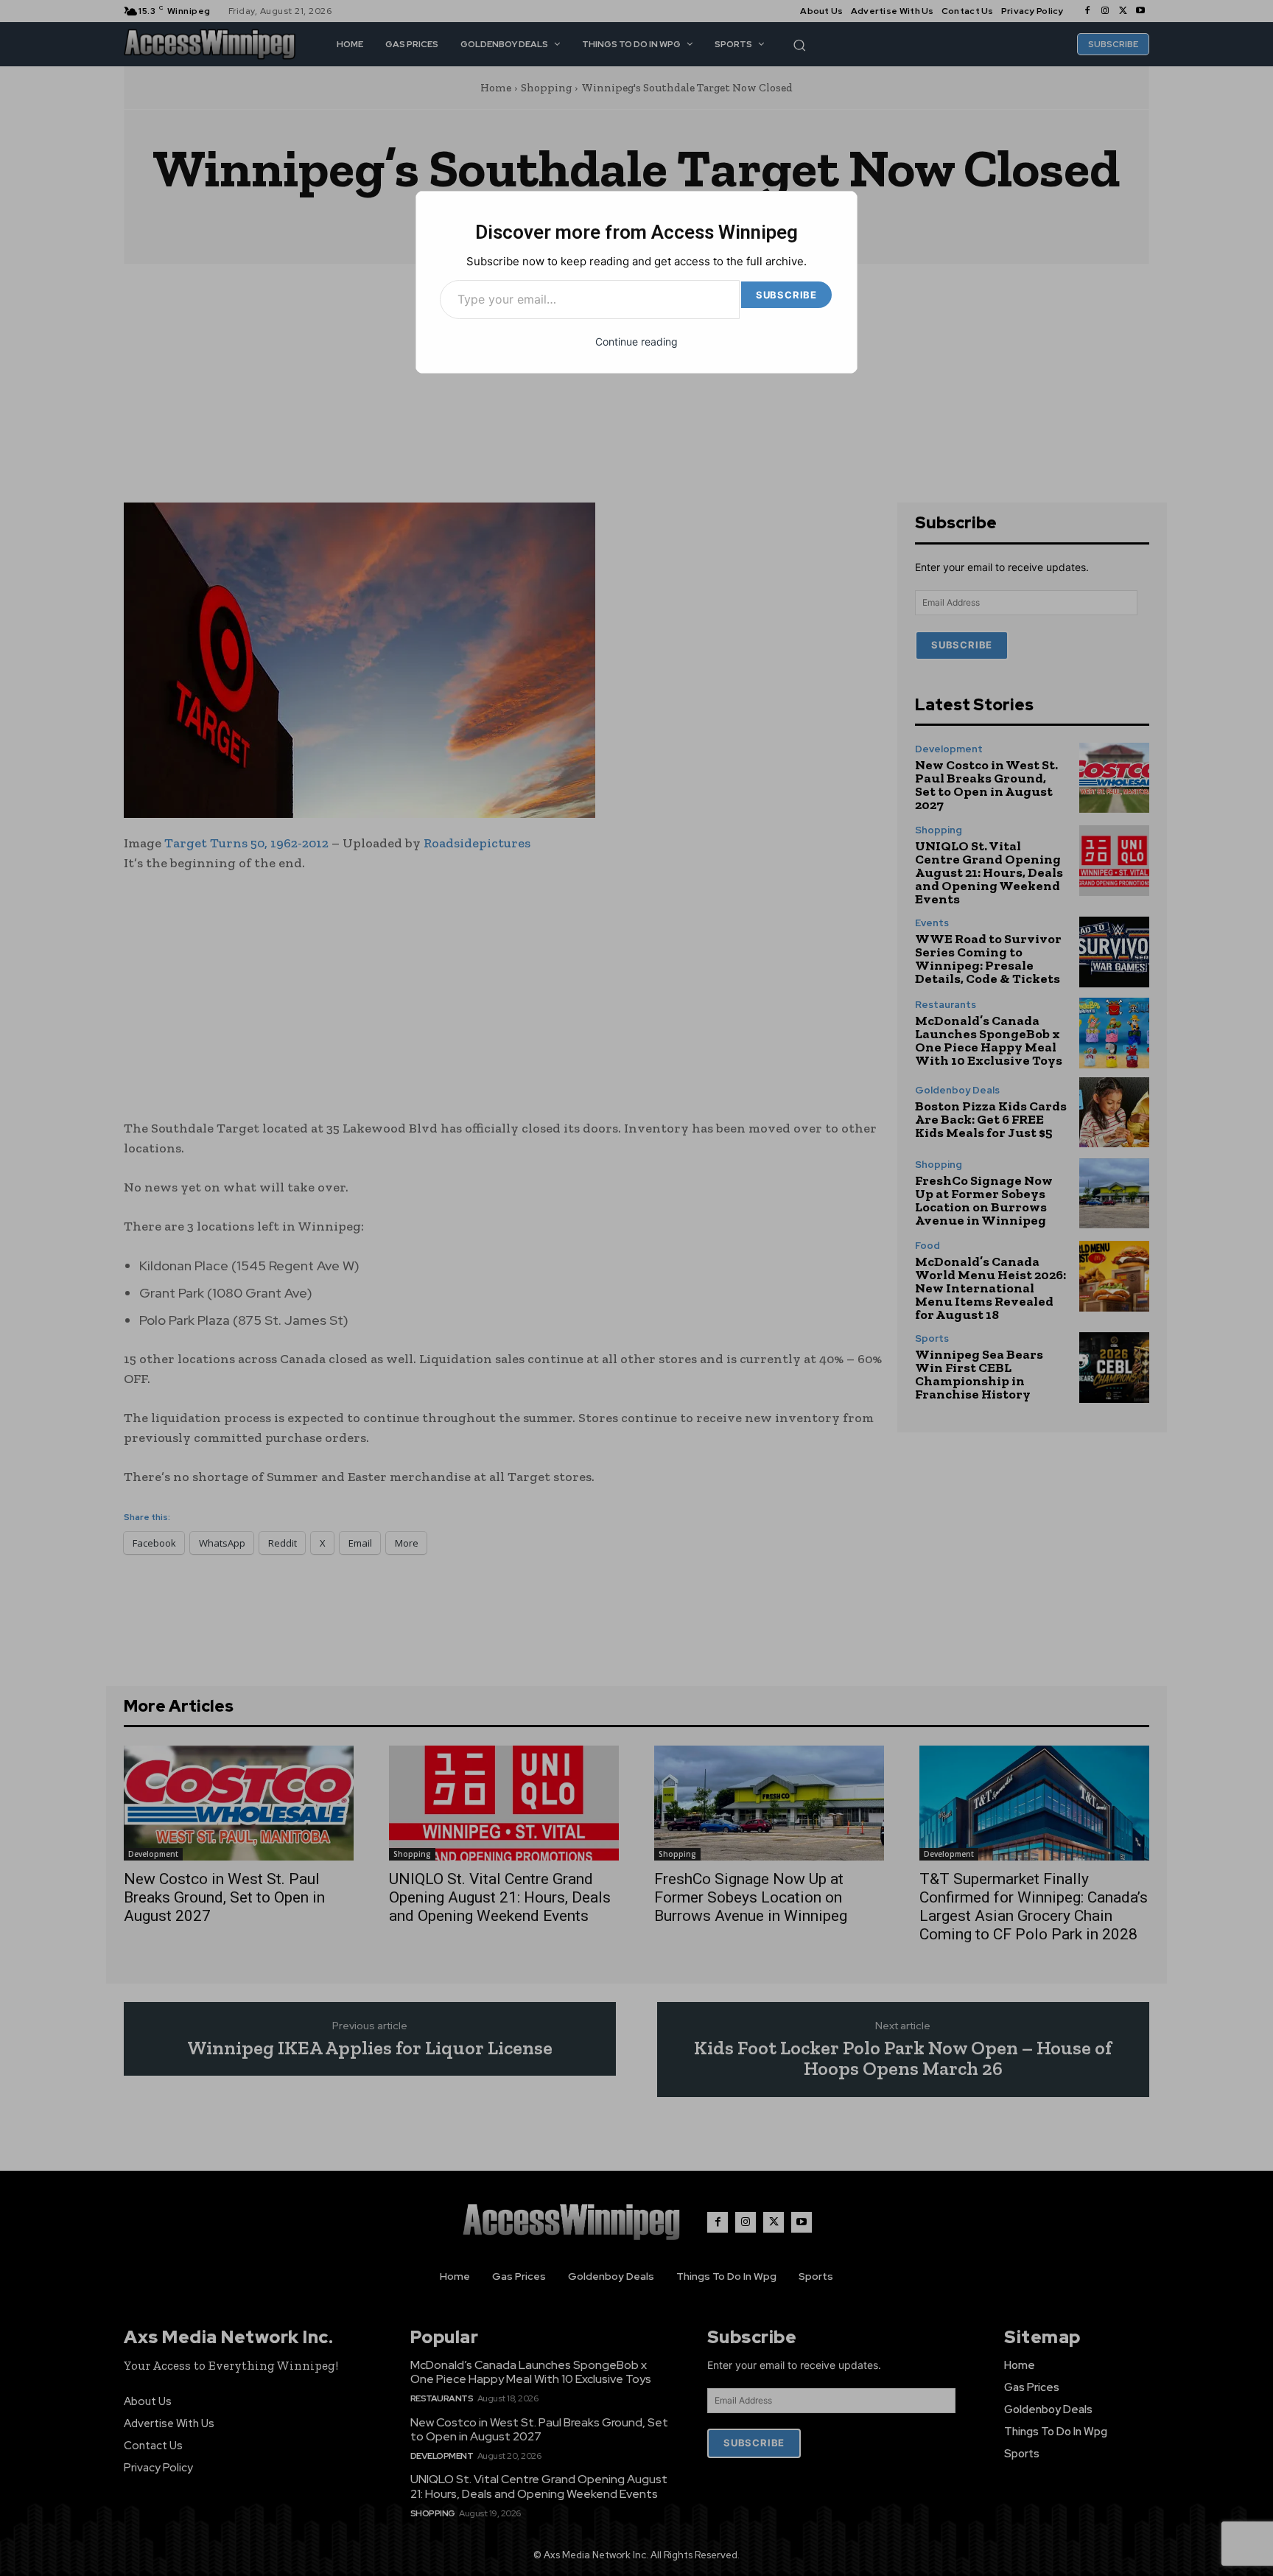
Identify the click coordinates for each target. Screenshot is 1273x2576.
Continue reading (636, 342)
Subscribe (786, 295)
